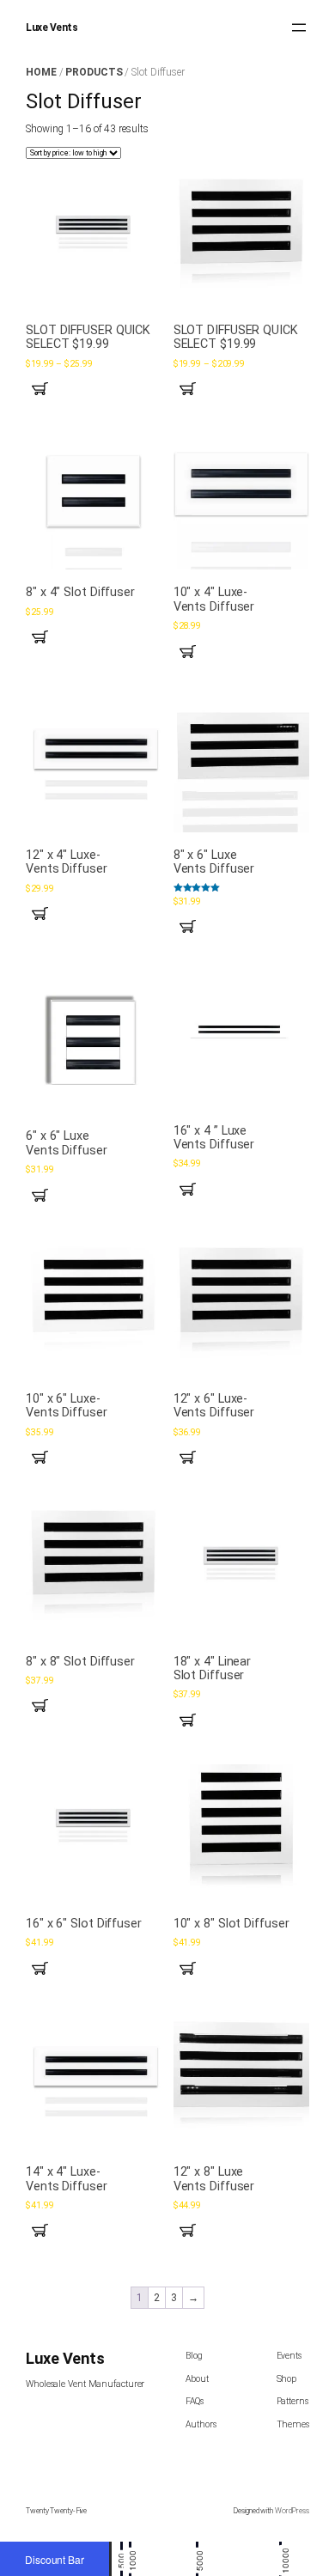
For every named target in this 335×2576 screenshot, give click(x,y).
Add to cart (45, 637)
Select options (45, 389)
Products (94, 72)
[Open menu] (299, 27)
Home (41, 72)
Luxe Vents (52, 27)
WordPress (292, 2511)
